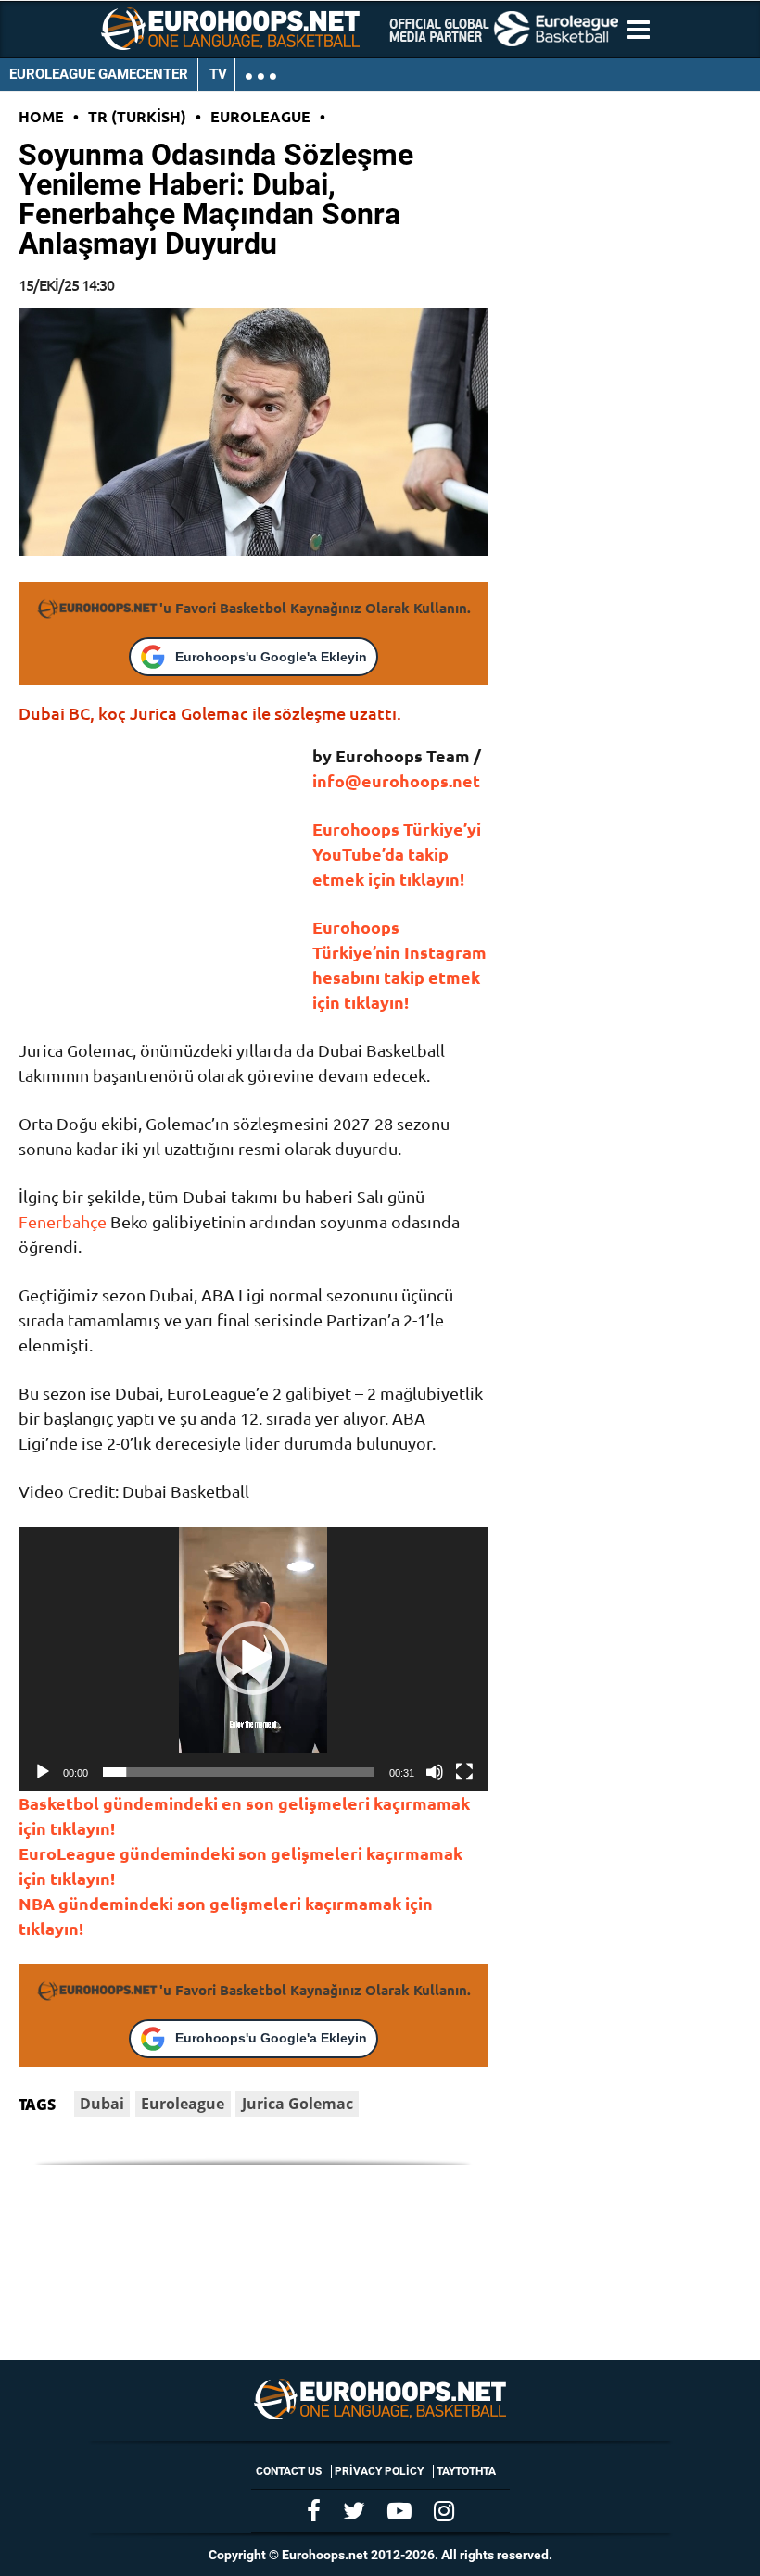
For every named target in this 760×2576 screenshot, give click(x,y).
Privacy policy (379, 2471)
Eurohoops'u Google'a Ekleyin (271, 657)
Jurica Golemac (298, 2104)
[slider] (239, 1772)
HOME (41, 116)
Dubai (102, 2104)
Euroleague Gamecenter (99, 74)
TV (218, 74)
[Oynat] (43, 1772)
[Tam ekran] (464, 1772)
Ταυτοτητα (466, 2471)
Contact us (289, 2471)
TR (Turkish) (137, 116)
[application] (253, 1659)
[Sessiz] (435, 1772)
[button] (253, 1658)
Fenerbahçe (63, 1221)
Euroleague (260, 116)
